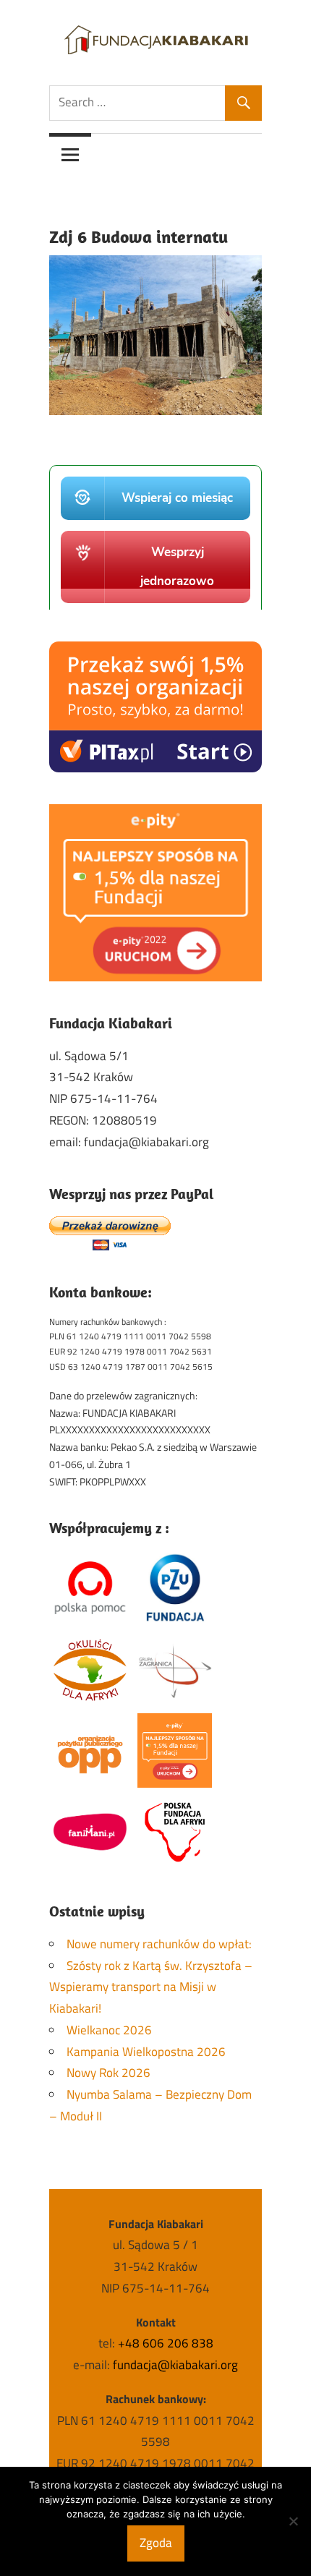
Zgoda (156, 2543)
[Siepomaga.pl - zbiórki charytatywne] (155, 605)
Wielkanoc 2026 (109, 2030)
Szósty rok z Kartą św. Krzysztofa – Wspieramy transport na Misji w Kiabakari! (151, 1987)
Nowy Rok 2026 (108, 2073)
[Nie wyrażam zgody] (293, 2521)
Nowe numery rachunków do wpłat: (159, 1944)
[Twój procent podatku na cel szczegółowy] (155, 977)
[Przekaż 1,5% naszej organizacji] (155, 768)
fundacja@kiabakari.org (175, 2365)
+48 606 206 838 (166, 2343)
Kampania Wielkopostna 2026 (146, 2052)
